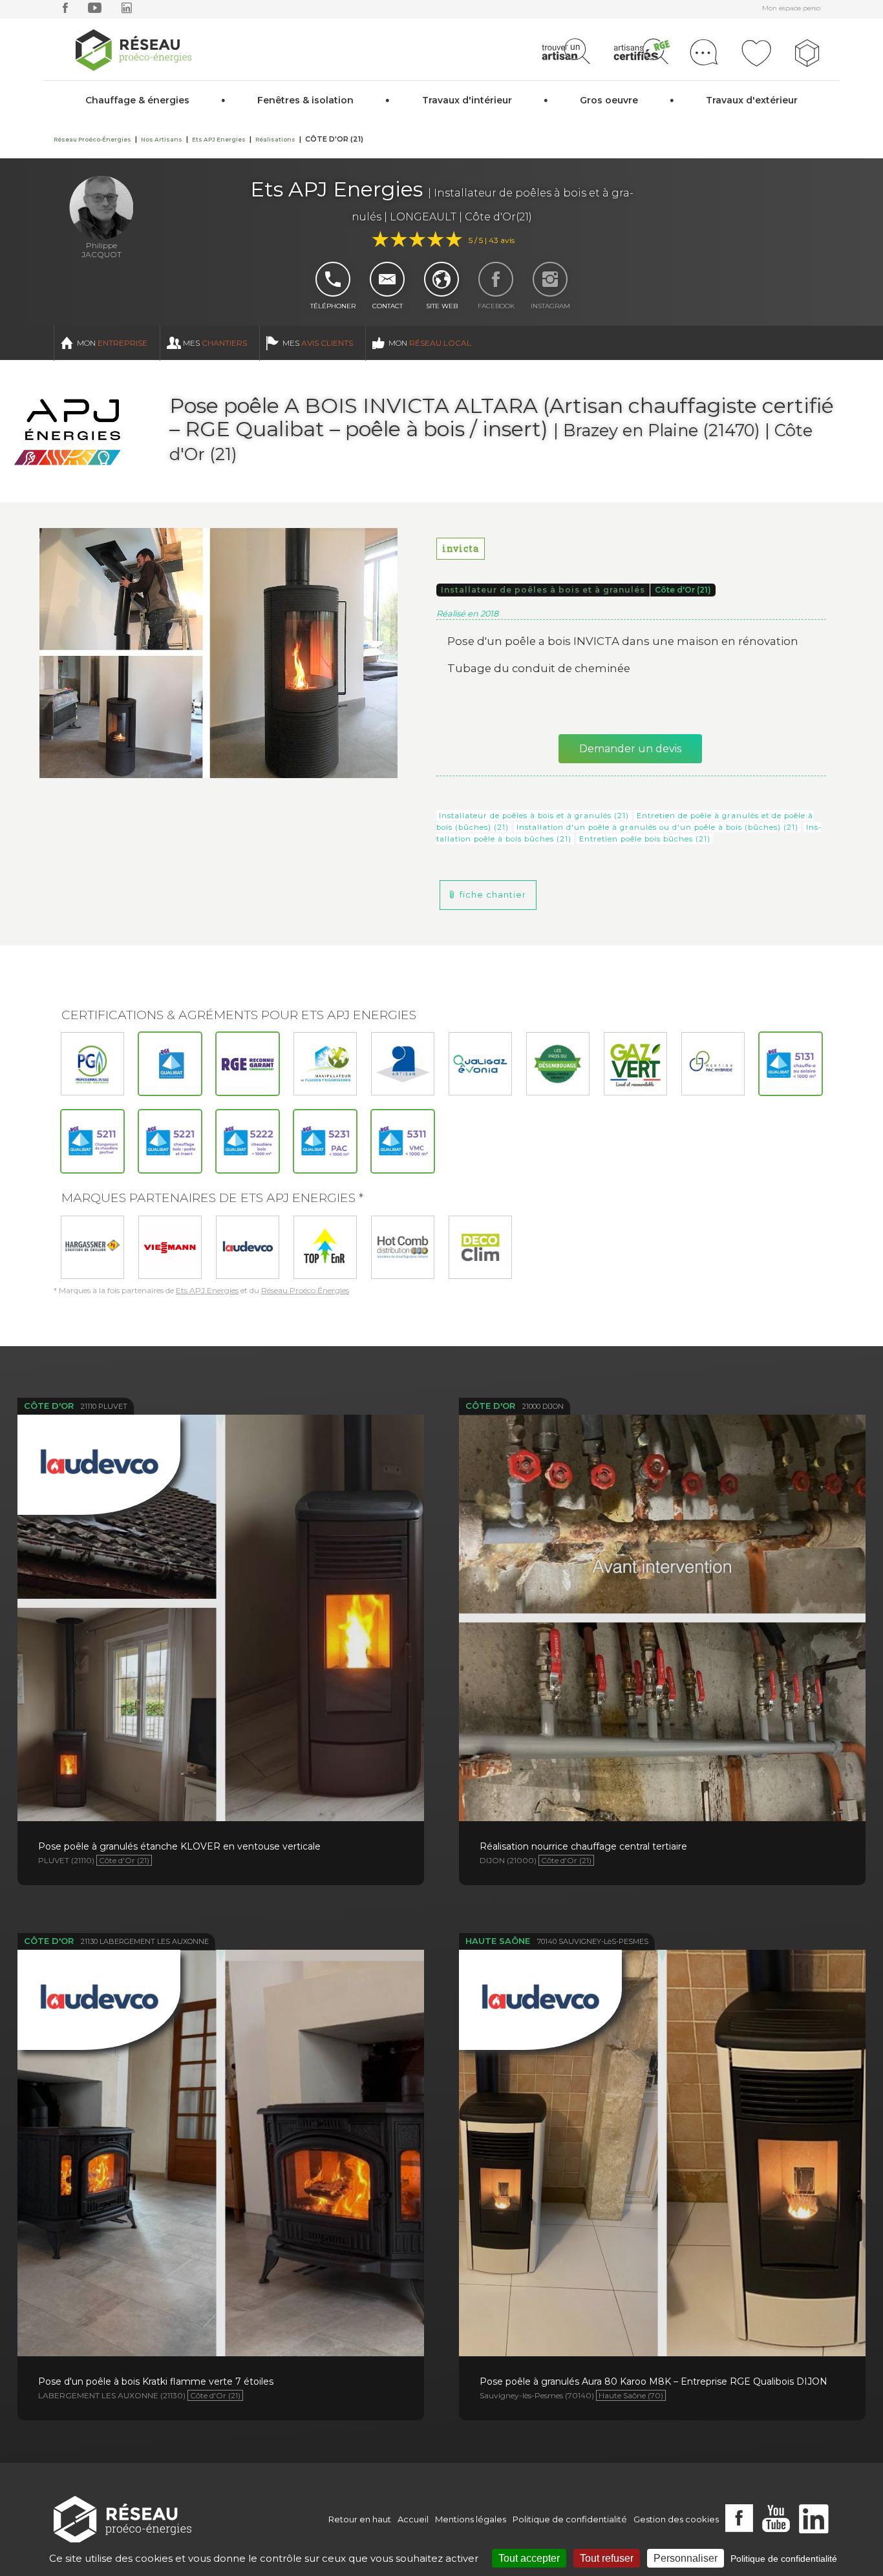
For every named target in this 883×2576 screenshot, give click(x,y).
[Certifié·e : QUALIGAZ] (480, 1064)
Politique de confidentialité (570, 2519)
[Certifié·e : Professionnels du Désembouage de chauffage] (558, 1064)
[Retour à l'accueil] (122, 2519)
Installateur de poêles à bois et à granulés (543, 590)
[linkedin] (127, 11)
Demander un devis (630, 749)
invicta (461, 548)
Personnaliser (686, 2558)
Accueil (413, 2519)
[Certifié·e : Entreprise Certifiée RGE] (248, 1064)
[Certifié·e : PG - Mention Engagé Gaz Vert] (635, 1064)
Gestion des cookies (676, 2519)
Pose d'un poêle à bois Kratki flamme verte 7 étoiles (221, 2104)
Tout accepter (529, 2558)
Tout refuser (607, 2558)
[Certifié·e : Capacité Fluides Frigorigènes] (325, 1064)
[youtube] (95, 11)
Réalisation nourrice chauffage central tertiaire (662, 1569)
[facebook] (65, 11)
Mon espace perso (791, 8)
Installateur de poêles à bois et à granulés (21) (534, 816)
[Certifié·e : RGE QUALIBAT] (170, 1064)
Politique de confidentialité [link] (784, 2559)
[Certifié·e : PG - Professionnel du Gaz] (92, 1064)
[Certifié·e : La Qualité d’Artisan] (403, 1064)
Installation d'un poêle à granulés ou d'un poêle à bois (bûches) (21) (657, 827)
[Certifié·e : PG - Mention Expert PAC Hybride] (713, 1064)
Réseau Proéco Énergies (305, 1290)
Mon (112, 343)
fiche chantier (493, 895)
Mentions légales (471, 2519)
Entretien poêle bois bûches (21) (645, 839)
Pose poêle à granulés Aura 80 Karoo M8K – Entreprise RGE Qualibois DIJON (662, 2105)
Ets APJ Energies (207, 1290)
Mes (215, 343)
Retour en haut (360, 2519)
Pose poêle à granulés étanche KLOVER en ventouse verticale (220, 1570)
